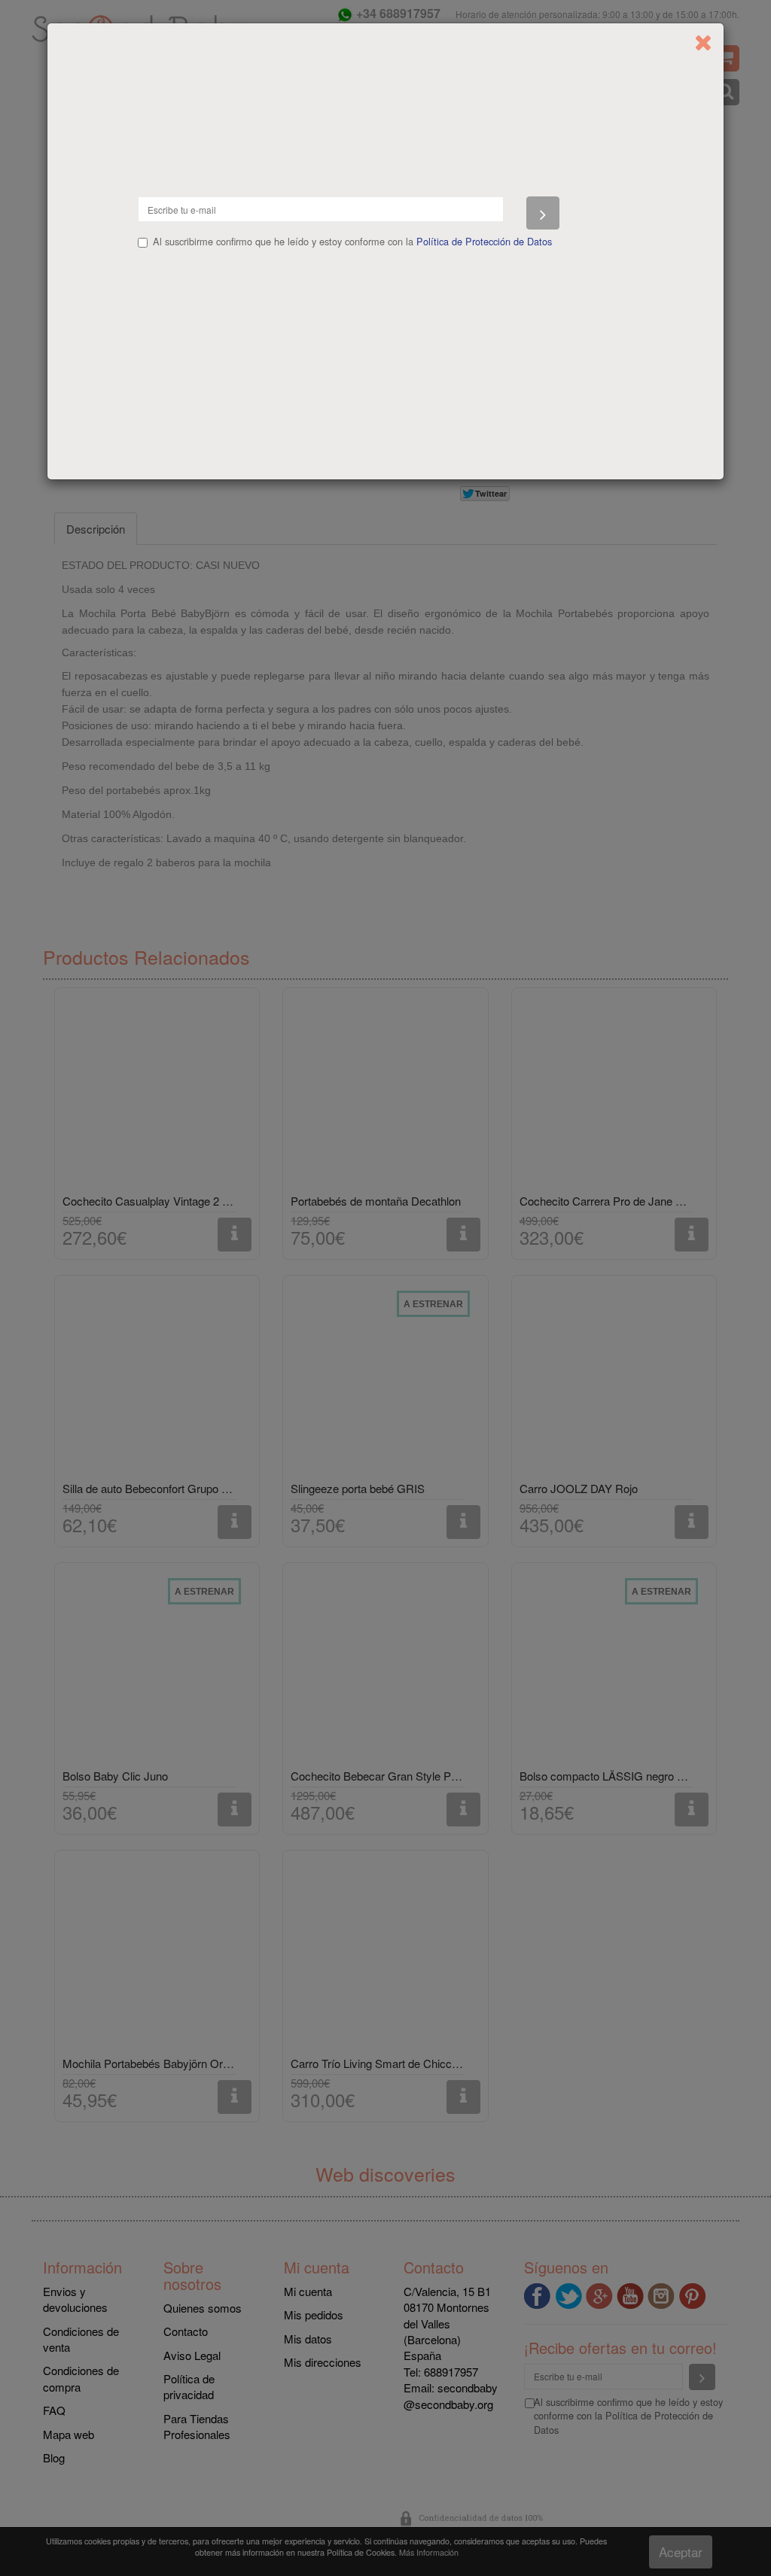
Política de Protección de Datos (484, 241)
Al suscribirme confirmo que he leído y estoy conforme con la (352, 242)
